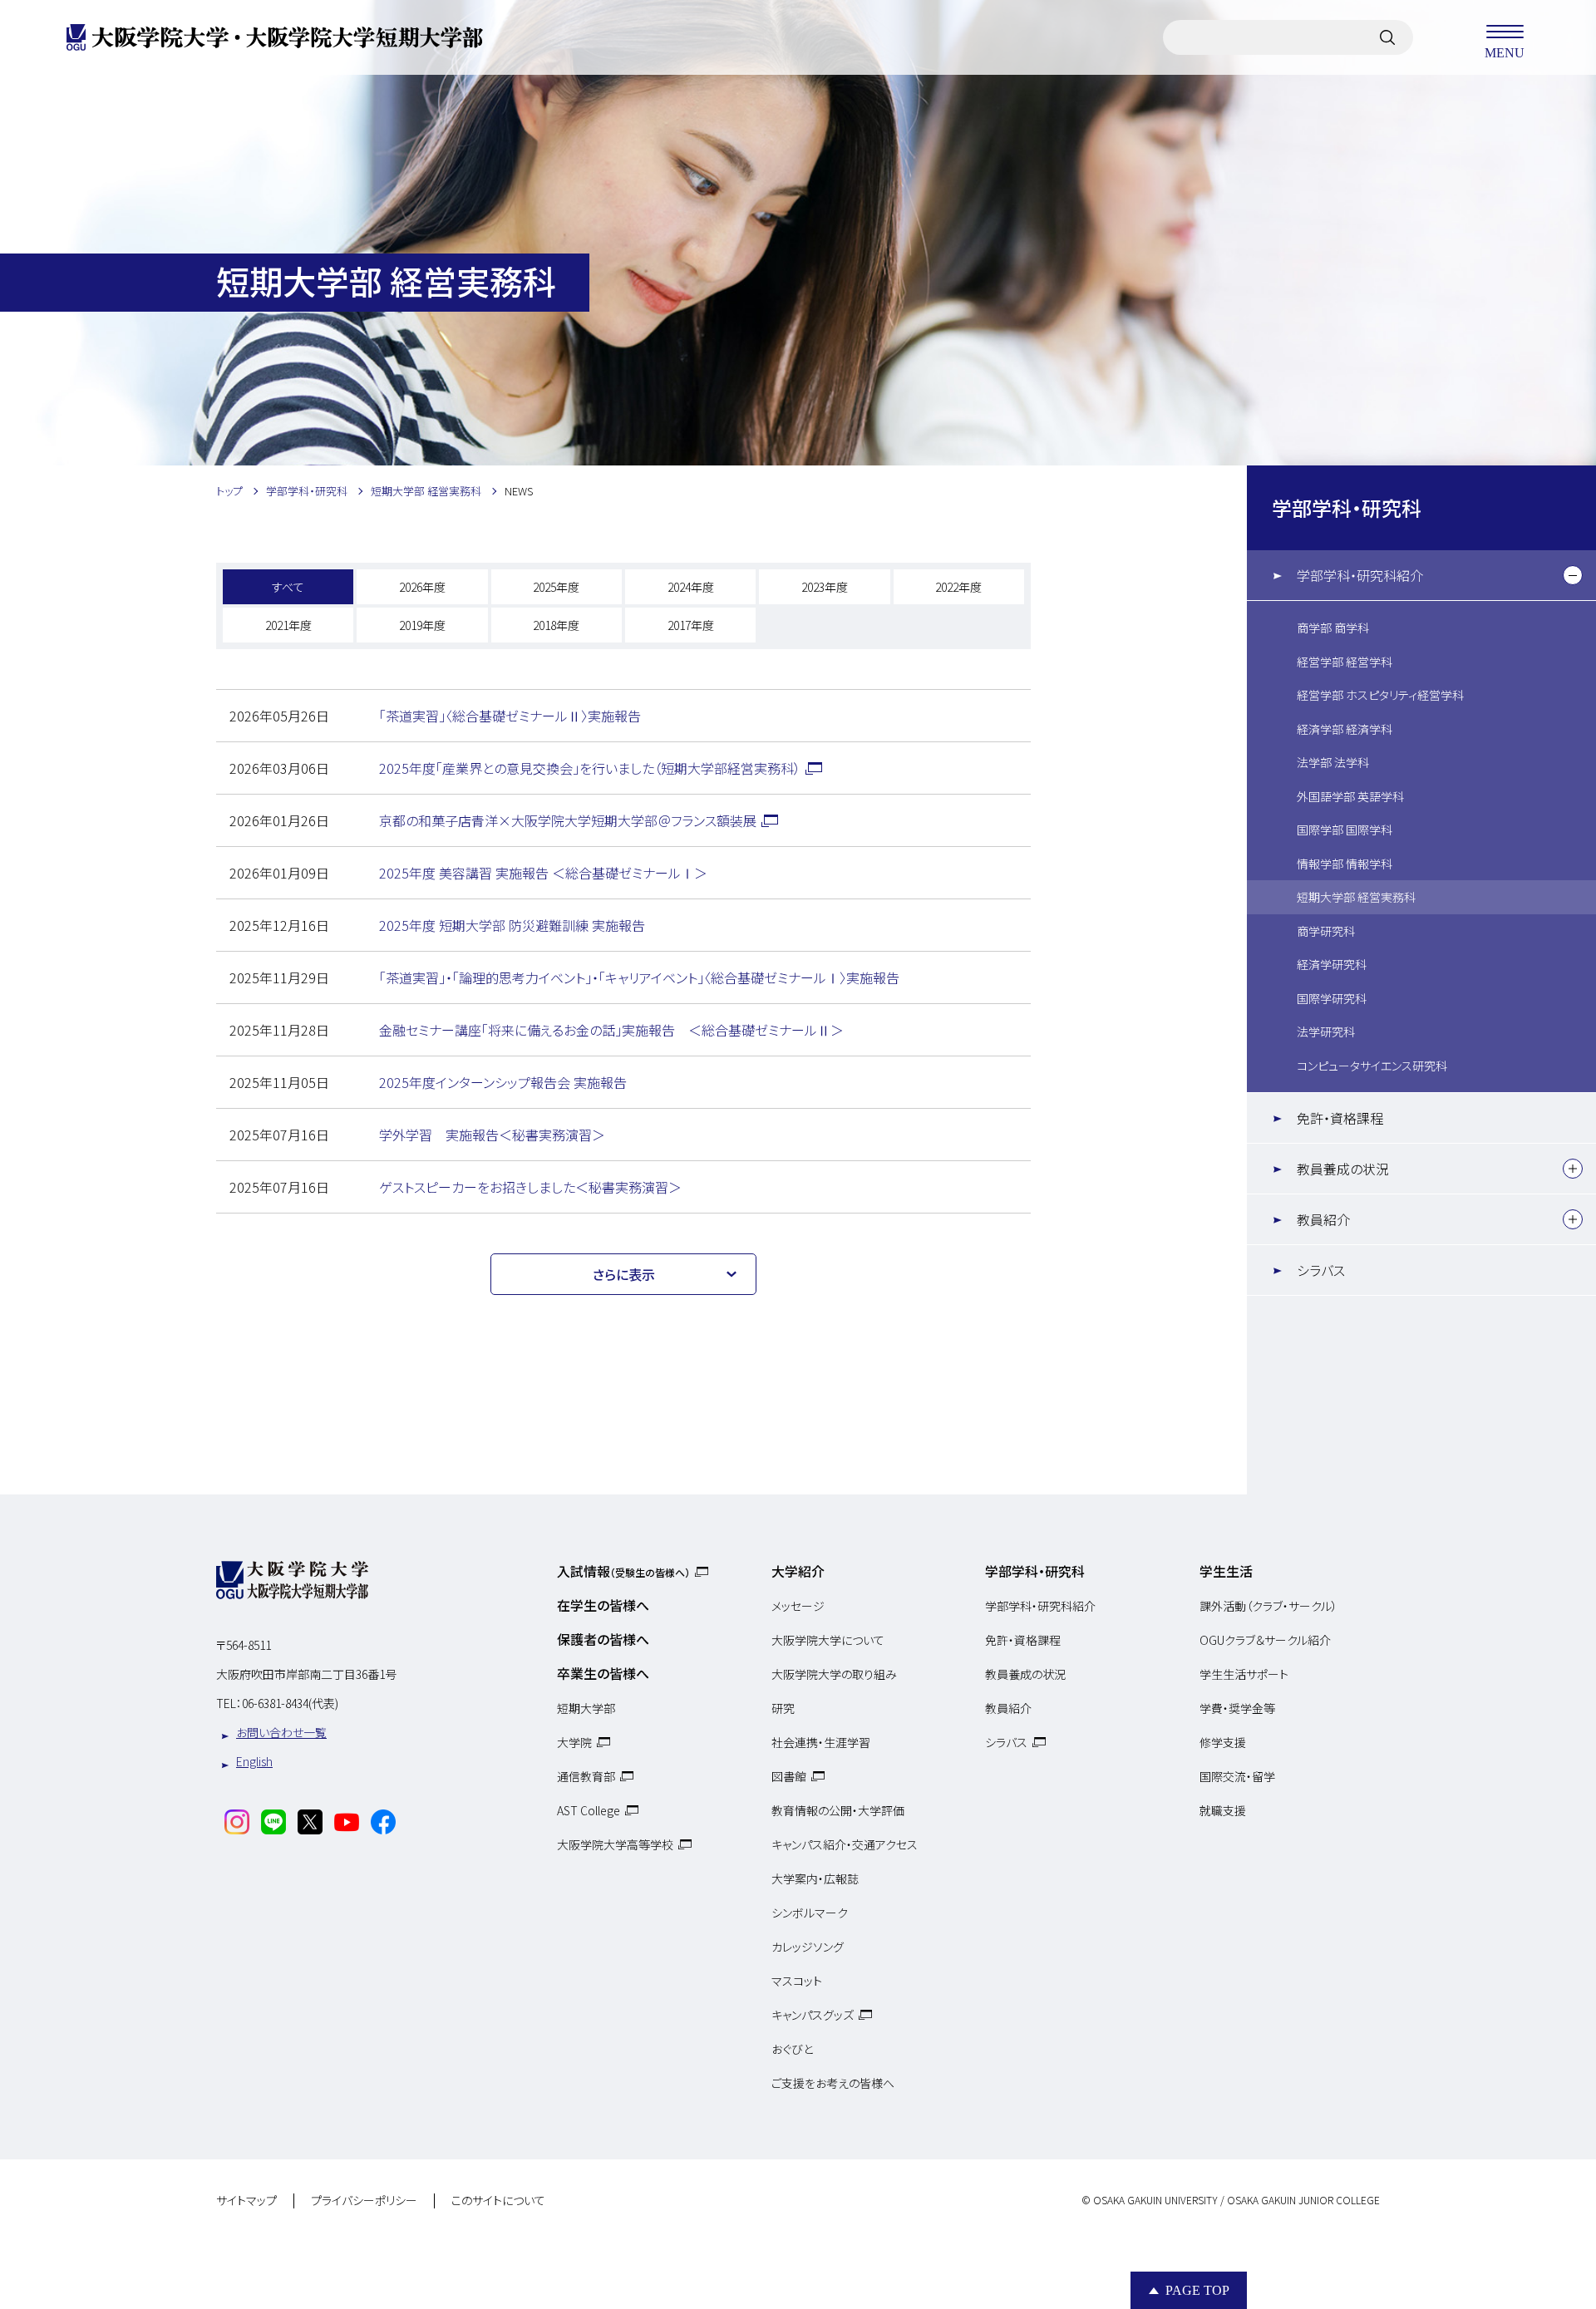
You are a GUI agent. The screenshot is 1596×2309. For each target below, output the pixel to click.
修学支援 (1223, 1742)
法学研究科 (1326, 1031)
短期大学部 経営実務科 (1356, 897)
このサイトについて (498, 2201)
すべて (288, 587)
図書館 (789, 1776)
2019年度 (422, 625)
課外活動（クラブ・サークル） (1268, 1606)
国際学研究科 (1332, 998)
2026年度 (422, 587)
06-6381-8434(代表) (290, 1703)
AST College (589, 1810)
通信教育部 (586, 1776)
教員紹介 (1323, 1219)
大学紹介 (798, 1571)
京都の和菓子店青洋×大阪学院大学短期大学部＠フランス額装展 (568, 820)
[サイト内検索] (1387, 37)
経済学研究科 (1332, 964)
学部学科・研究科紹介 (1360, 575)
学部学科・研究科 (1347, 507)
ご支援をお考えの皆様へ (833, 2083)
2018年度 (556, 625)
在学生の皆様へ (603, 1605)
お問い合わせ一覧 (281, 1732)
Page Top (1197, 2290)
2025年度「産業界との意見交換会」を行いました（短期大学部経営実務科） (590, 768)
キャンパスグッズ (813, 2015)
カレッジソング (808, 1947)
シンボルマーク (810, 1913)
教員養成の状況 (1343, 1169)
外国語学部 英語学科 (1350, 796)
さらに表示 (624, 1274)
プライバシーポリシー (364, 2201)
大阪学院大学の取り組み (834, 1674)
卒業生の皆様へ (603, 1673)
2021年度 (288, 625)
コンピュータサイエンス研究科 (1372, 1066)
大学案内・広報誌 (815, 1878)
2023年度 (825, 587)
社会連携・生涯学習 (821, 1742)
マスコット (797, 1981)
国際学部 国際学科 (1345, 830)
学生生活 (1226, 1571)
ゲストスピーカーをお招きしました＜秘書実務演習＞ (530, 1187)
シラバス (1321, 1270)
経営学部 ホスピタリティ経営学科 (1380, 695)
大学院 (574, 1742)
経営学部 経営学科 (1345, 662)
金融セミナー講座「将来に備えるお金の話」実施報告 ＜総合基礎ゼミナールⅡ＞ (611, 1030)
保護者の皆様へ (603, 1639)
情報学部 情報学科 (1345, 864)
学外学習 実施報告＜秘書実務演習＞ (492, 1135)
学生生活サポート (1244, 1674)
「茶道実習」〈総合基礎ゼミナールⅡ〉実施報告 (510, 716)
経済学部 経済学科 (1345, 729)
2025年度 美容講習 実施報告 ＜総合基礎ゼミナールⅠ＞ (543, 873)
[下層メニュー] (1573, 575)
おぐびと (792, 2049)
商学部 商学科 (1333, 628)
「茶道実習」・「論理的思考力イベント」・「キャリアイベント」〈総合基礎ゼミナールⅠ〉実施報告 (639, 977)
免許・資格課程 (1340, 1118)
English (254, 1761)
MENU (1505, 52)
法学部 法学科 (1333, 762)
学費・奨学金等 (1237, 1708)
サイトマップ (246, 2201)
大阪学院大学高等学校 (615, 1844)
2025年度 (556, 587)
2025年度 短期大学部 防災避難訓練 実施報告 (512, 925)
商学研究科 (1326, 931)
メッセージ (798, 1606)
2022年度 (958, 587)
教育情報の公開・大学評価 (838, 1810)
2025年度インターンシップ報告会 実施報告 (503, 1082)
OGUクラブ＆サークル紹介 (1265, 1640)
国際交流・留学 (1237, 1776)
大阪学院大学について (828, 1640)
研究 (783, 1708)
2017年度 (691, 625)
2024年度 (691, 587)
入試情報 (623, 1571)
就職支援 (1223, 1810)
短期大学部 (586, 1708)
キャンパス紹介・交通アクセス (845, 1844)
